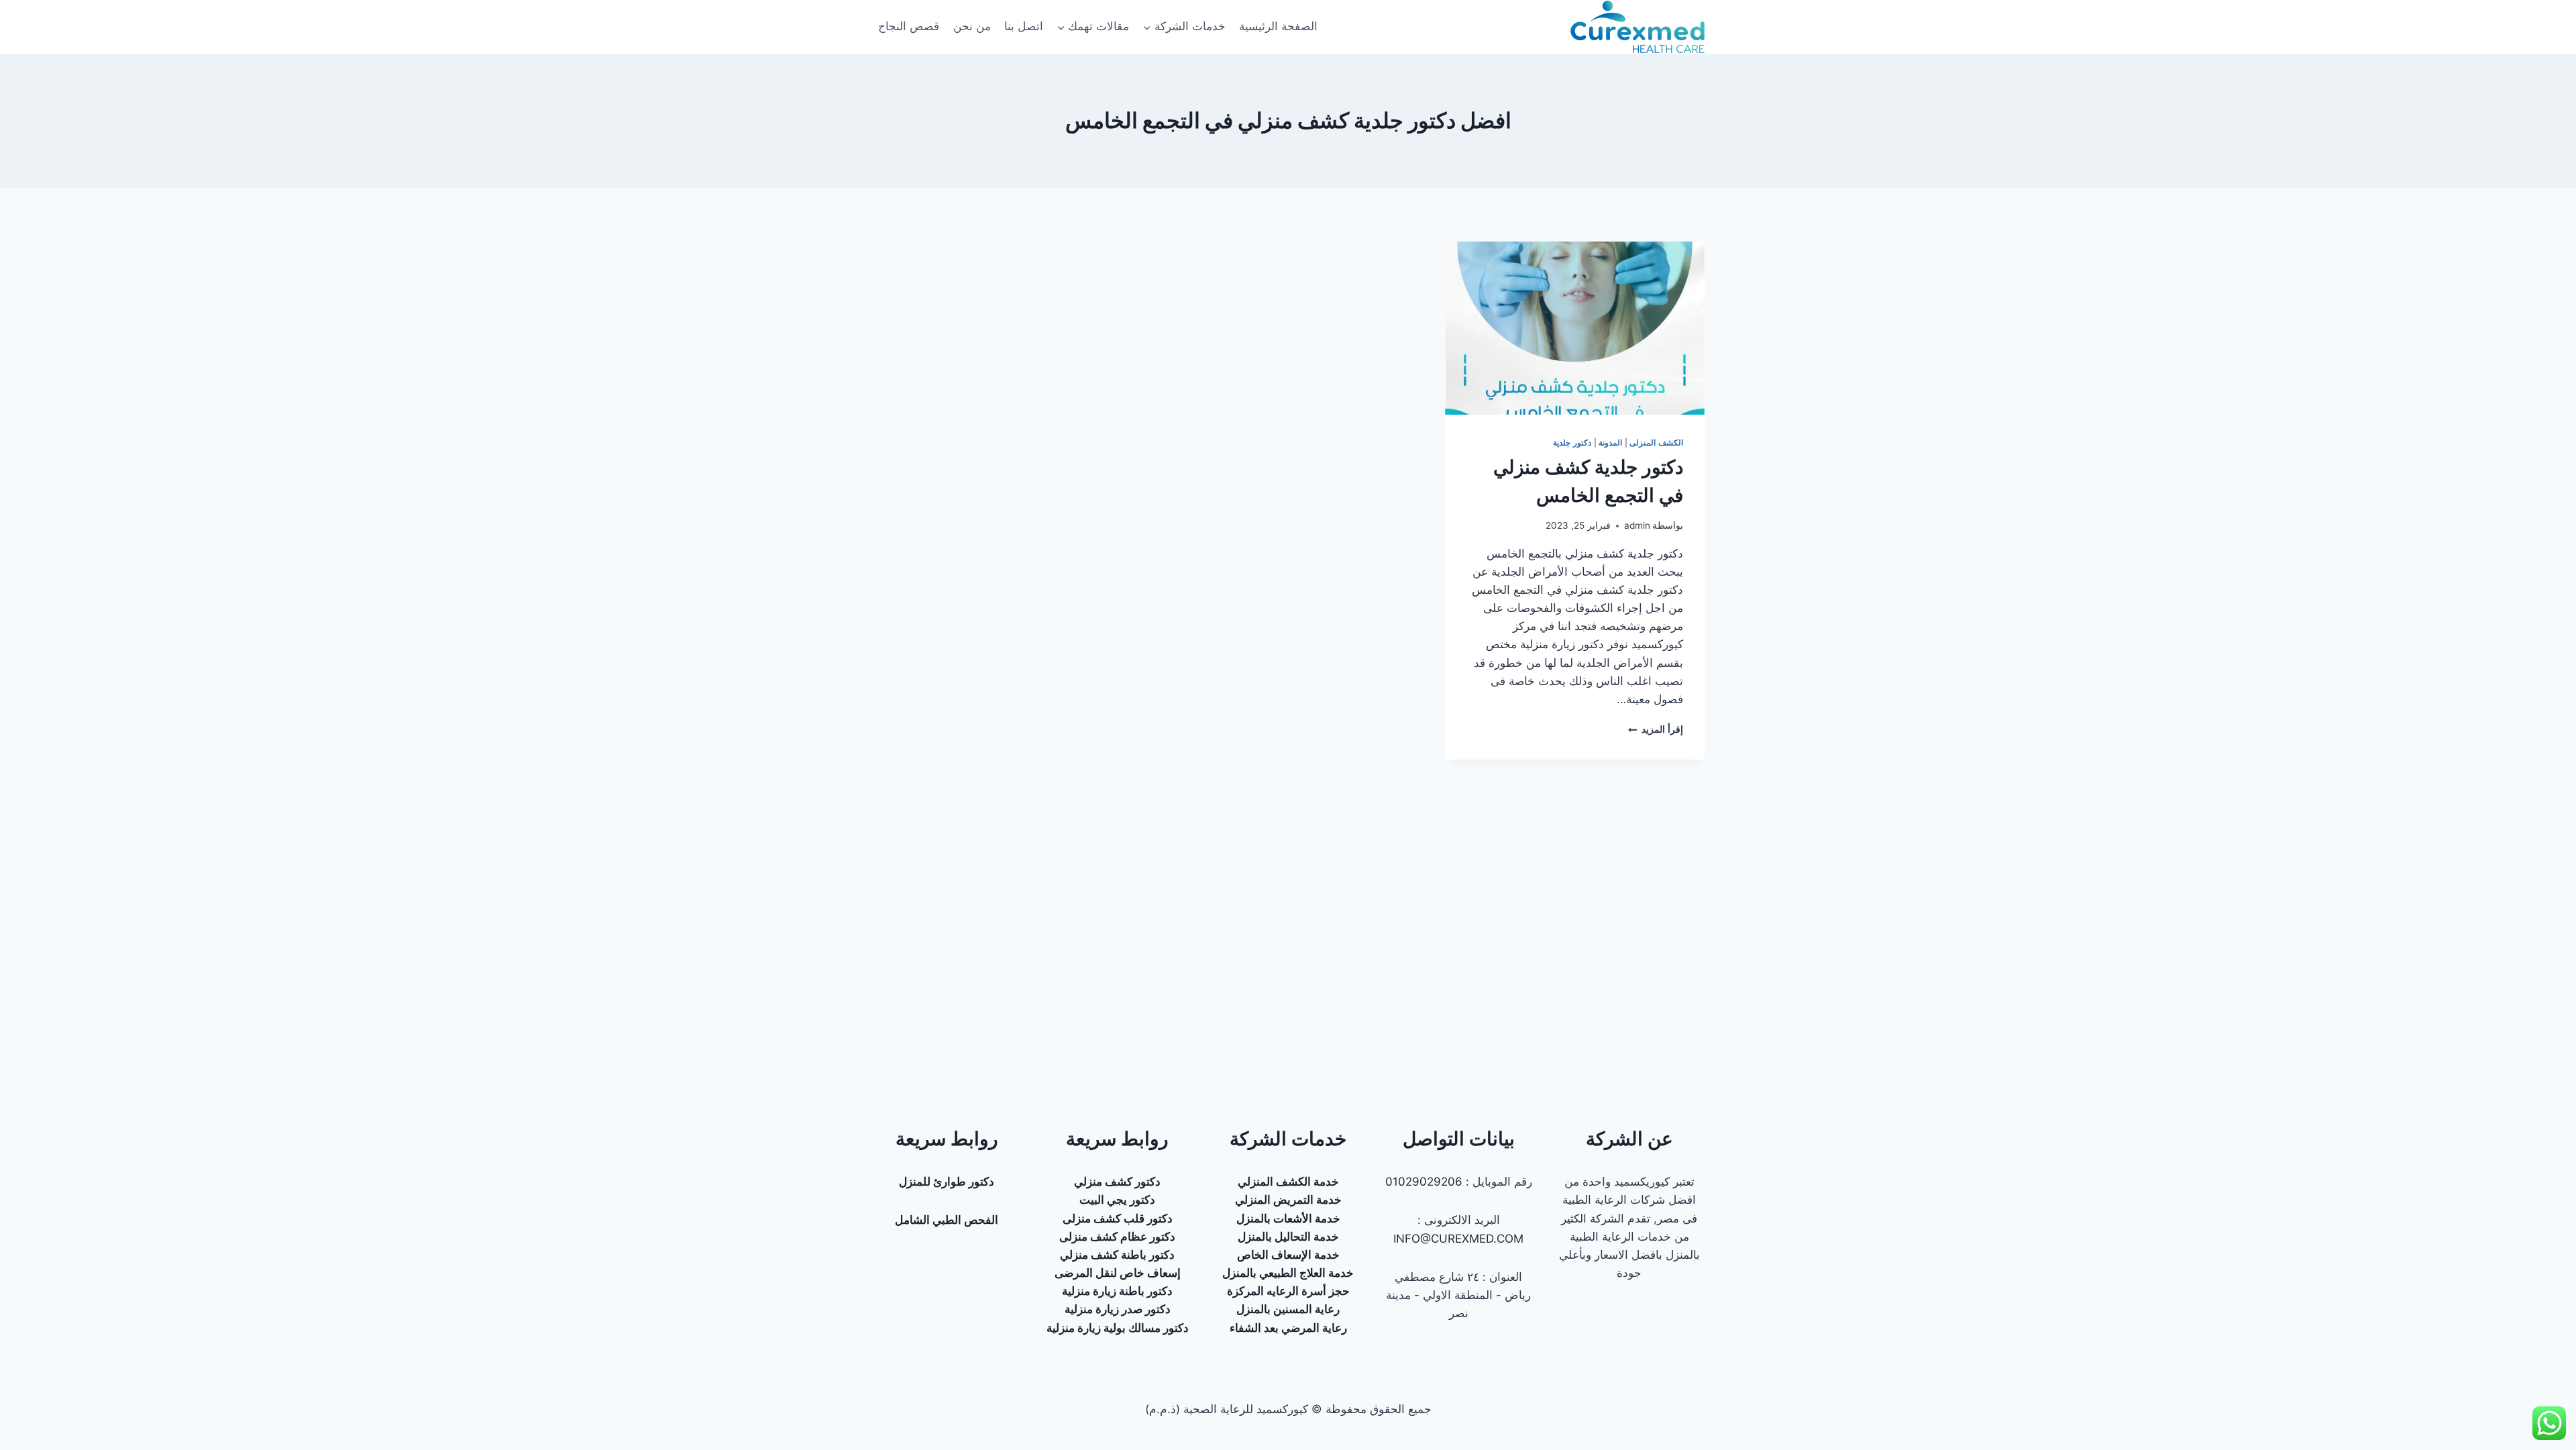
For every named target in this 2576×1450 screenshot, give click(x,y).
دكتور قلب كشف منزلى (1118, 1219)
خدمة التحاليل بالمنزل (1288, 1237)
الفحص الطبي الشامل (947, 1220)
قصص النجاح (909, 26)
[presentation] (1575, 328)
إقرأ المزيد (1656, 729)
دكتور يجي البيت (1117, 1200)
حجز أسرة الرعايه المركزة (1288, 1291)
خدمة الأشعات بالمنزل (1288, 1219)
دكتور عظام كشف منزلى (1117, 1237)
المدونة (1610, 443)
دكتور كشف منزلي (1117, 1182)
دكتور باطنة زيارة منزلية (1117, 1291)
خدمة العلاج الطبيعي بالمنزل (1288, 1273)
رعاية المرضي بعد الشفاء (1288, 1328)
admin (1637, 525)
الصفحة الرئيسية (1278, 26)
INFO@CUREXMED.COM (1458, 1239)
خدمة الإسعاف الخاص (1288, 1255)
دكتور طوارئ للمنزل (947, 1182)
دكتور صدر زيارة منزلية (1118, 1309)
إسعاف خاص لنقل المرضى (1118, 1273)
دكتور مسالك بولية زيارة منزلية (1118, 1328)
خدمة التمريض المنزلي (1288, 1200)
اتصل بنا (1024, 26)
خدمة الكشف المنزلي (1288, 1182)
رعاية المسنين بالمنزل (1288, 1309)
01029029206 (1424, 1182)
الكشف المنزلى (1656, 443)
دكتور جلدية (1572, 443)
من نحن (972, 26)
